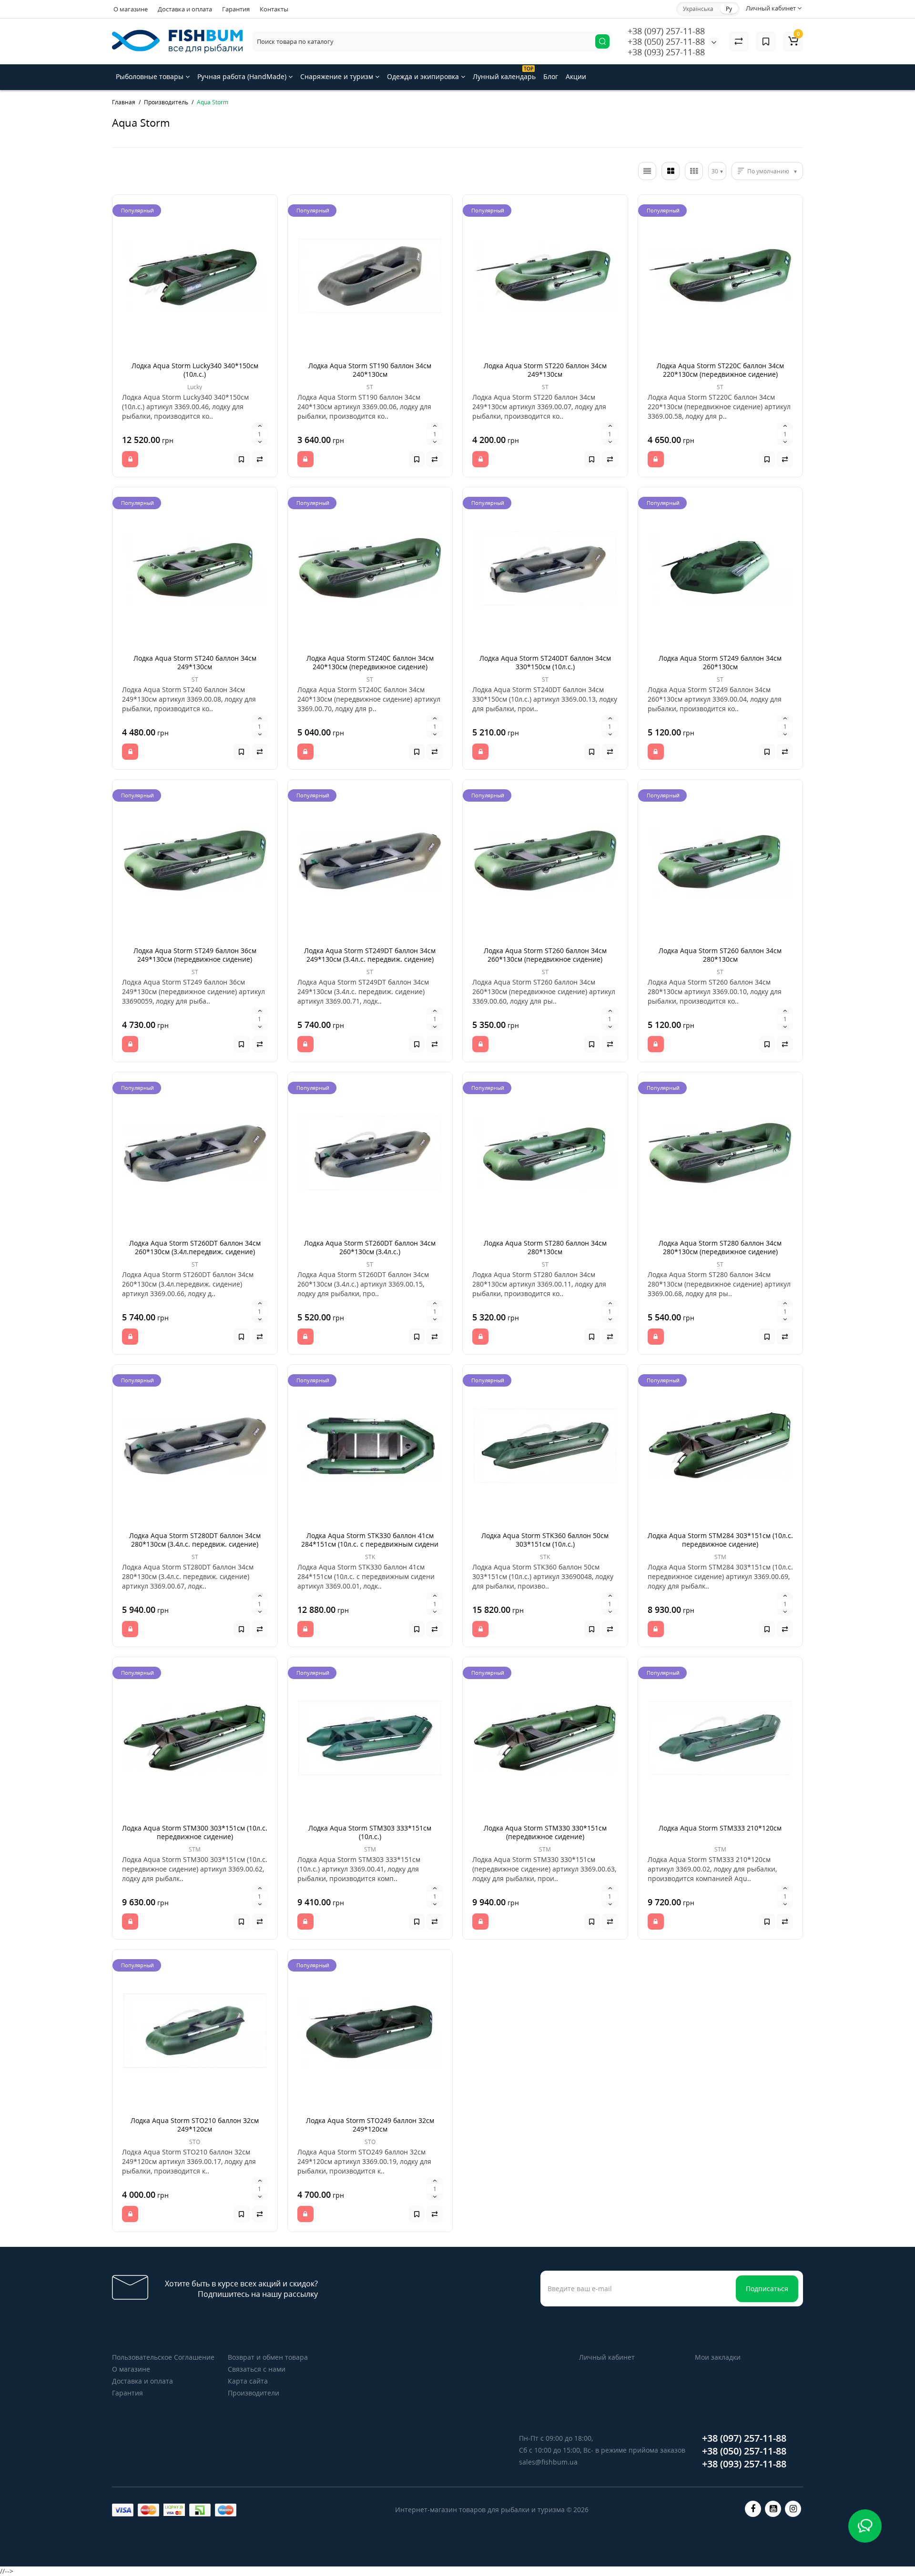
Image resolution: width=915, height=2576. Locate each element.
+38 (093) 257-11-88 (666, 52)
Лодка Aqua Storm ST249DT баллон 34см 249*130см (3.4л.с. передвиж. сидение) (370, 955)
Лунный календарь (504, 73)
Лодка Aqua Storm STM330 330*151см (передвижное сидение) (545, 1832)
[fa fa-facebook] (753, 2509)
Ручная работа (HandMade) (243, 76)
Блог (551, 76)
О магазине (131, 9)
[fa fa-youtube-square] (773, 2509)
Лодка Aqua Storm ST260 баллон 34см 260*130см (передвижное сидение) (545, 955)
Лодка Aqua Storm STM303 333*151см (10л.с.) (370, 1832)
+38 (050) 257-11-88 (666, 41)
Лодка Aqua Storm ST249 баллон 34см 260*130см (720, 662)
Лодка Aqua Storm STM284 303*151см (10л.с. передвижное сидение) (720, 1540)
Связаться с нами (257, 2369)
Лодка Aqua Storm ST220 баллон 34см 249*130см (545, 370)
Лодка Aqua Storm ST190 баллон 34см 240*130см (370, 370)
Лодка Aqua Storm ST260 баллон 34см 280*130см (720, 955)
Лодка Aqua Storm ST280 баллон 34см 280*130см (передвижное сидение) (720, 1247)
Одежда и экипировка (424, 76)
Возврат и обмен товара (268, 2357)
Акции (576, 76)
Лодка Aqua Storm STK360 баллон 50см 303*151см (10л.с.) (545, 1540)
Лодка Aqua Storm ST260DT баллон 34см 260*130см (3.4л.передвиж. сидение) (195, 1247)
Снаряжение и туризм (338, 76)
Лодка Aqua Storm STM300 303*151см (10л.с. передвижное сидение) (195, 1832)
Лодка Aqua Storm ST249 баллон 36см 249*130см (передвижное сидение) (195, 955)
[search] (602, 41)
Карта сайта (248, 2381)
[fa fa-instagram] (793, 2509)
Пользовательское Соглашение (163, 2357)
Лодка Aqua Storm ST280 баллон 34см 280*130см (545, 1247)
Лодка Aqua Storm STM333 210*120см (720, 1828)
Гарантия (236, 9)
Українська (698, 9)
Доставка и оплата (185, 9)
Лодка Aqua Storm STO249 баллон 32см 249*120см (370, 2125)
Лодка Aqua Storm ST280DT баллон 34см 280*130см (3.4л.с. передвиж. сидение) (195, 1540)
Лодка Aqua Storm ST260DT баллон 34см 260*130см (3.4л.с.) (370, 1247)
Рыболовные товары (151, 76)
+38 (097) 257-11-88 (666, 31)
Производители (254, 2393)
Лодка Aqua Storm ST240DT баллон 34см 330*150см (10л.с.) (545, 662)
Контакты (274, 9)
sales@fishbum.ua (548, 2462)
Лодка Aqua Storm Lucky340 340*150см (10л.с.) (195, 370)
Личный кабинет (607, 2357)
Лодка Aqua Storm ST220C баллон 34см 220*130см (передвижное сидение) (720, 370)
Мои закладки (718, 2357)
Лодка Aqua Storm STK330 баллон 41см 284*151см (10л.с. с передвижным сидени (370, 1540)
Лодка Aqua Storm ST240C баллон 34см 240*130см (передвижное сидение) (370, 662)
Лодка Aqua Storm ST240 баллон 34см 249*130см (195, 662)
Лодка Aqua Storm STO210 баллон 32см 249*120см (195, 2125)
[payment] (123, 2510)
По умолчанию (768, 171)
